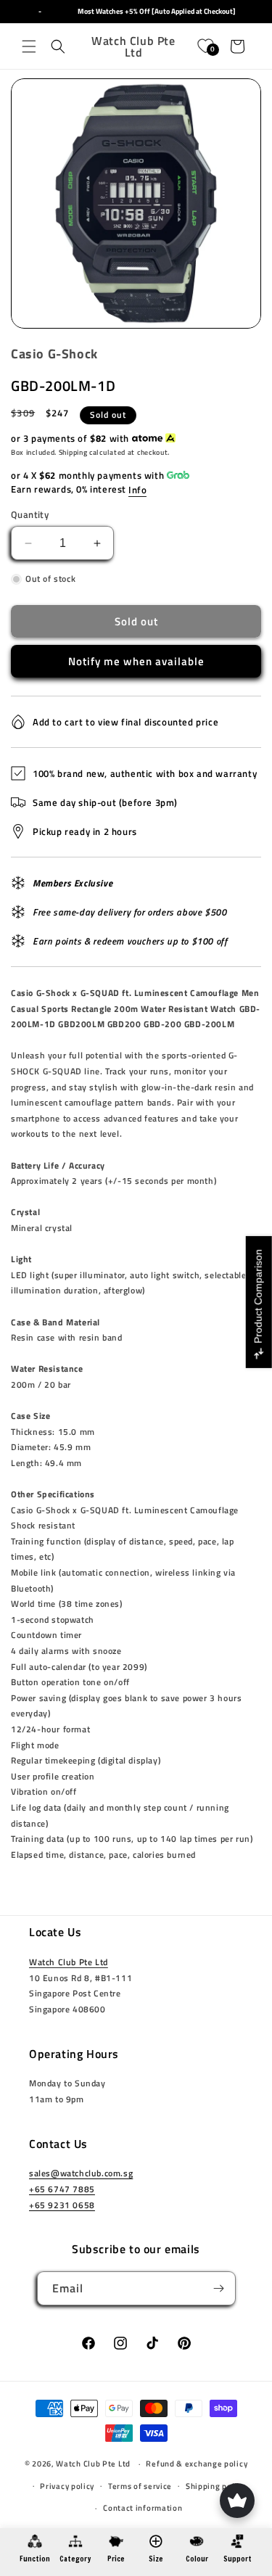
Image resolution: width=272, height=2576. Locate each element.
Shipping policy (216, 2486)
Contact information (143, 2508)
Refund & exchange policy (197, 2464)
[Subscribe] (219, 2288)
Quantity (30, 515)
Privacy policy (67, 2486)
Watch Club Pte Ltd (69, 1962)
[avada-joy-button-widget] (237, 2501)
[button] (29, 46)
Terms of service (140, 2486)
